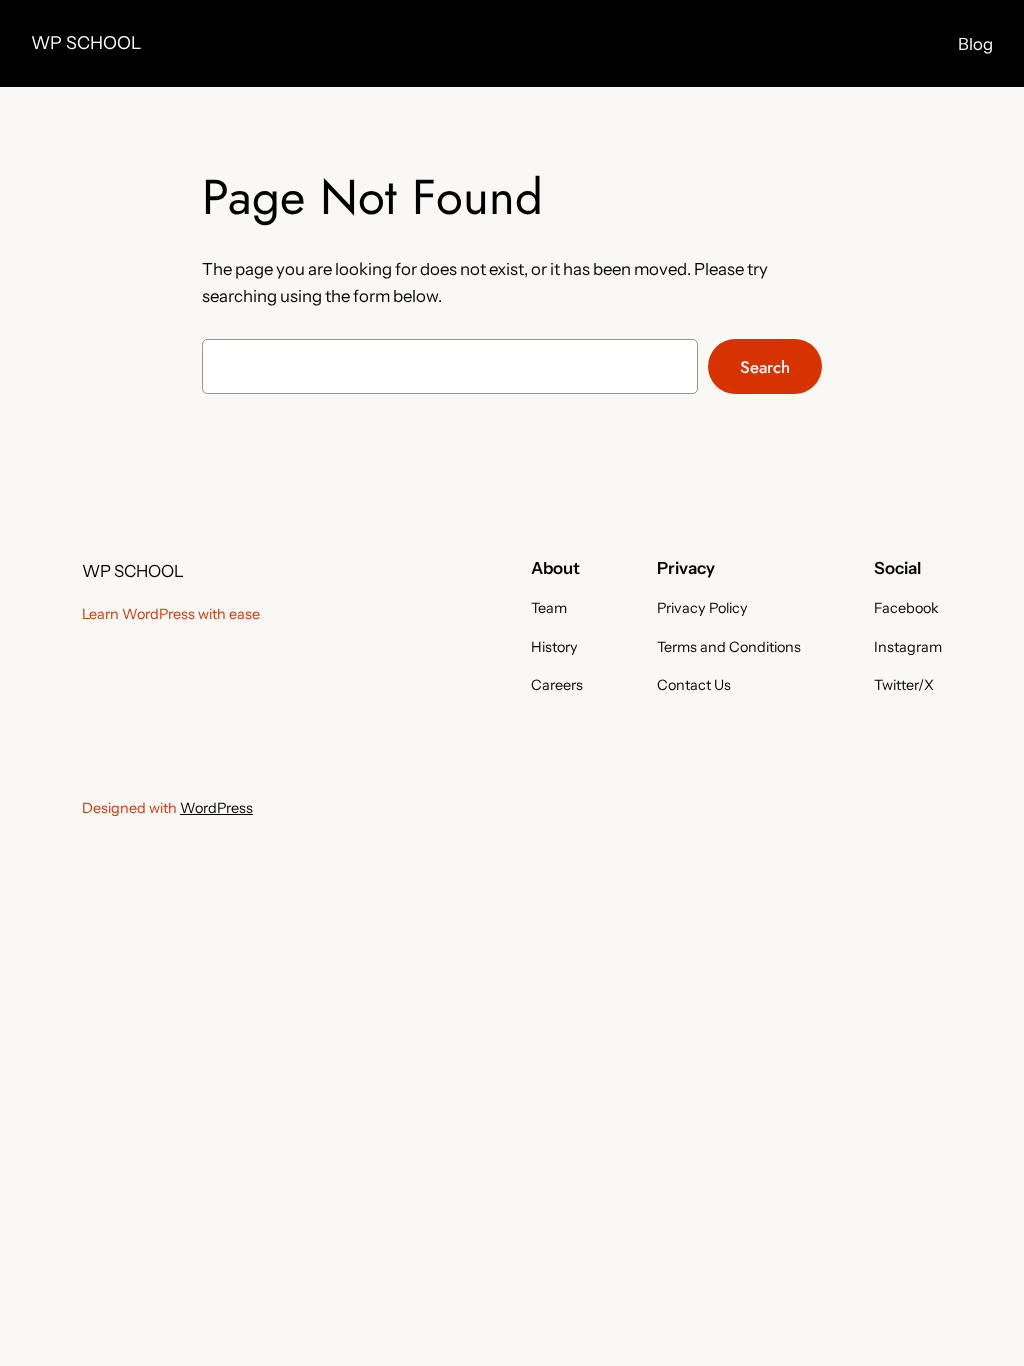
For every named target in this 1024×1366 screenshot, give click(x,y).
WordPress (216, 808)
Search (765, 367)
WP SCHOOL (86, 42)
